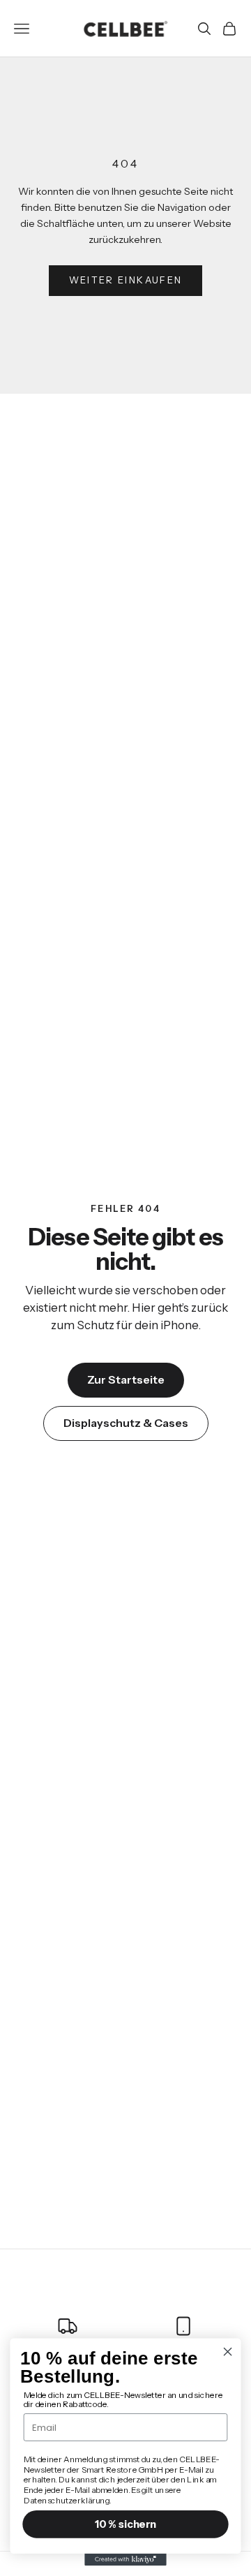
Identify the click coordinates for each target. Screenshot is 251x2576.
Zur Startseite (126, 1379)
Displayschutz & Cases (126, 1423)
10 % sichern (125, 2524)
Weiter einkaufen (125, 280)
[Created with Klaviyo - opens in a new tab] (125, 2560)
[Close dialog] (228, 2352)
